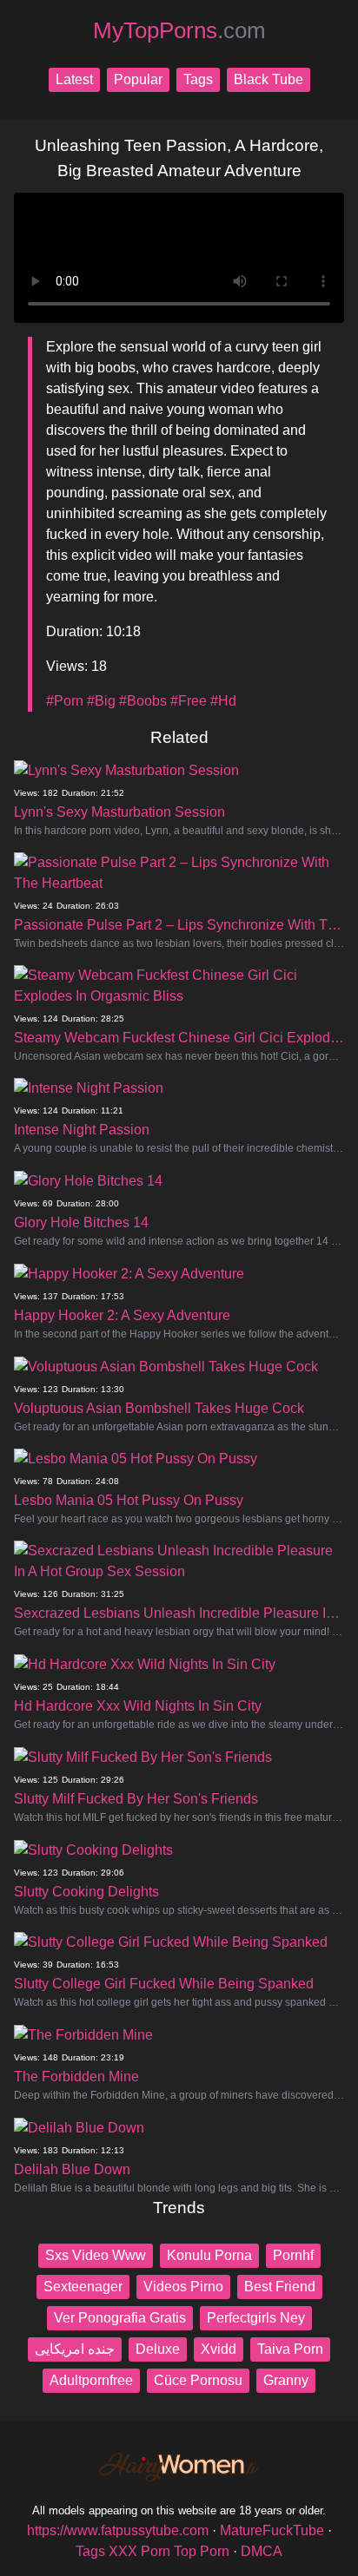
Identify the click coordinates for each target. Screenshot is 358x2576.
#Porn (65, 701)
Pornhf (293, 2255)
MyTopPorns (179, 30)
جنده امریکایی (75, 2349)
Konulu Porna (209, 2255)
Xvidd (219, 2349)
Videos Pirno (183, 2287)
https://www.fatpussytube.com (118, 2530)
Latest (74, 79)
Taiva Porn (290, 2349)
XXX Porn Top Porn (169, 2551)
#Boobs (143, 701)
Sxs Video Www (96, 2255)
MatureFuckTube (272, 2530)
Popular (138, 79)
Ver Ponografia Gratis (120, 2318)
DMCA (262, 2551)
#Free (189, 701)
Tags (198, 79)
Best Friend (280, 2287)
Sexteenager (83, 2287)
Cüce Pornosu (198, 2380)
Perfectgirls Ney (256, 2318)
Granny (286, 2380)
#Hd (223, 701)
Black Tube (268, 79)
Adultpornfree (91, 2380)
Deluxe (158, 2349)
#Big (101, 701)
